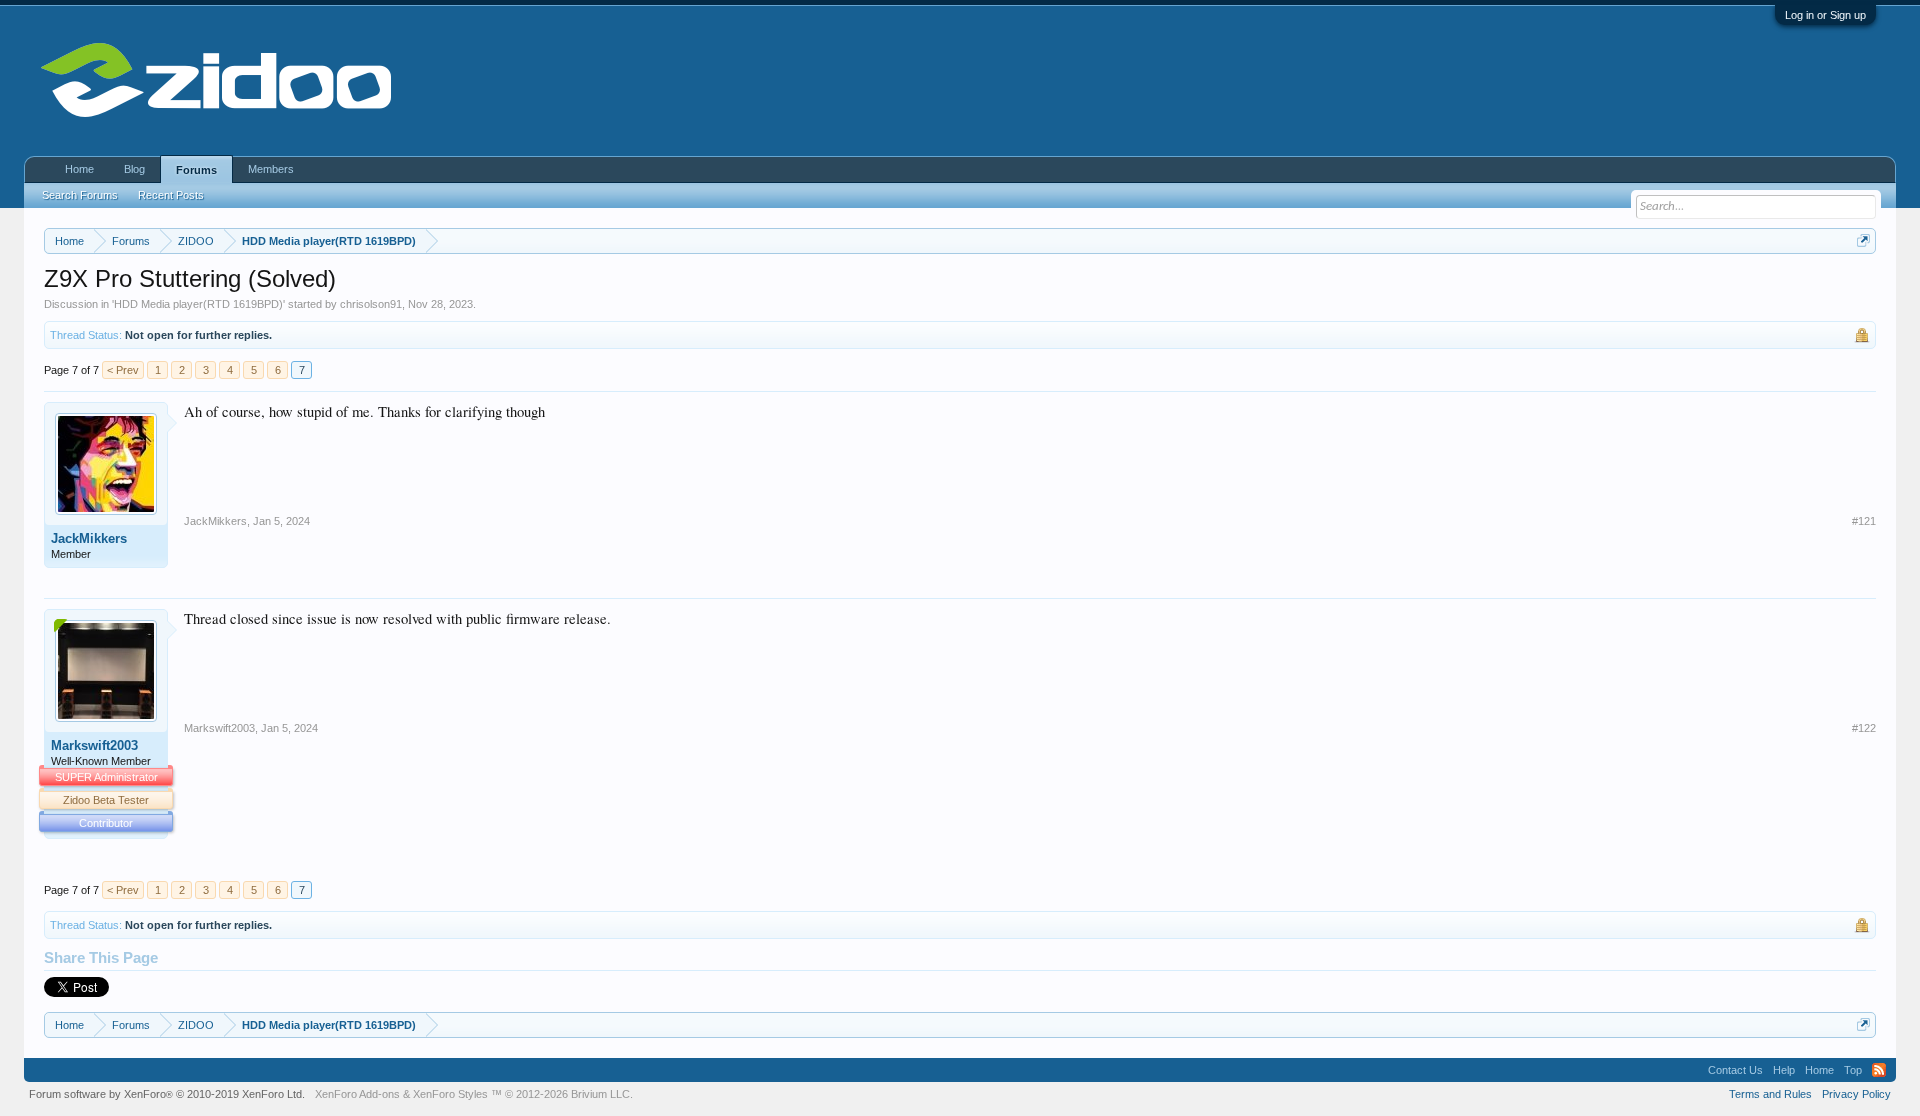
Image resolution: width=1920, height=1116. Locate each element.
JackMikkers (89, 538)
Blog (134, 169)
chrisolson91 (371, 304)
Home (79, 169)
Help (1784, 1070)
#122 (1864, 728)
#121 (1864, 521)
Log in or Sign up (1825, 15)
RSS (1879, 1070)
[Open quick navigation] (1863, 240)
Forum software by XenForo (167, 1094)
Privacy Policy (1856, 1094)
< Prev (123, 370)
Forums (196, 170)
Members (271, 169)
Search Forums (80, 195)
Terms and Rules (1770, 1094)
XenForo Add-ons (357, 1094)
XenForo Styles (450, 1094)
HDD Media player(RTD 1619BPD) (198, 304)
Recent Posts (171, 195)
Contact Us (1735, 1070)
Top (1853, 1070)
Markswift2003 (94, 745)
